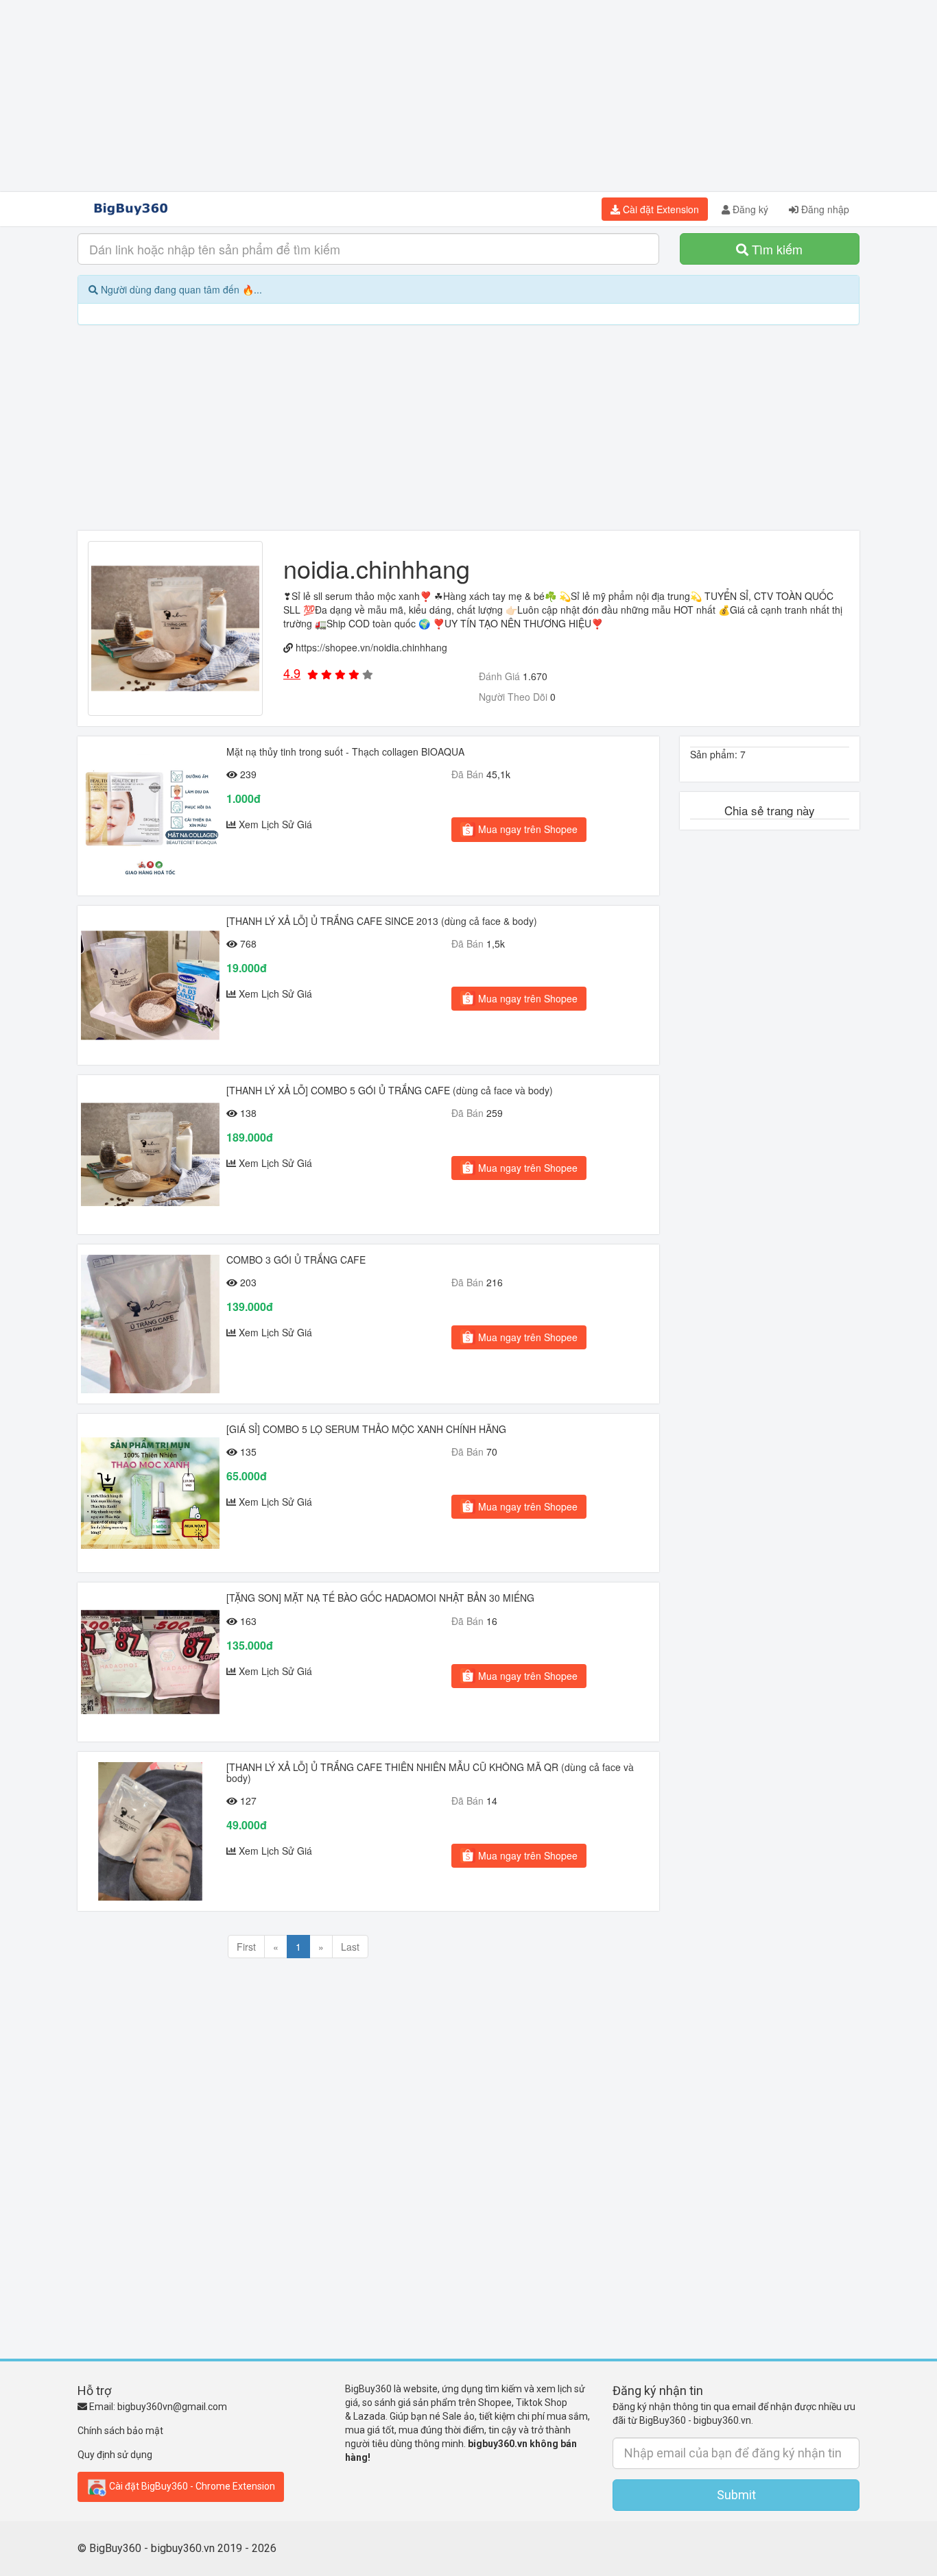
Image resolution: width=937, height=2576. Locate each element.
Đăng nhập (824, 209)
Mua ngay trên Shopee (526, 829)
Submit (736, 2495)
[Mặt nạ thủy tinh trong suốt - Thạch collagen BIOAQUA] (150, 816)
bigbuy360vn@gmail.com (172, 2407)
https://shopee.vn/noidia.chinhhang (371, 647)
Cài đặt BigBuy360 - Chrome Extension (191, 2486)
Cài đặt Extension (660, 209)
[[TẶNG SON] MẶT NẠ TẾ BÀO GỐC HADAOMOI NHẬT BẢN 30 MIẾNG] (150, 1662)
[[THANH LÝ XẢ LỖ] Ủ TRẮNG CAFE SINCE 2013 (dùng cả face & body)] (150, 985)
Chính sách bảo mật (120, 2431)
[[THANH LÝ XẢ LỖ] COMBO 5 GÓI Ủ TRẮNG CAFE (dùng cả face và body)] (150, 1155)
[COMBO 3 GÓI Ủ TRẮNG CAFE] (150, 1324)
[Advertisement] (468, 96)
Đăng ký (749, 209)
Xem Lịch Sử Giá (275, 824)
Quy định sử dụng (115, 2455)
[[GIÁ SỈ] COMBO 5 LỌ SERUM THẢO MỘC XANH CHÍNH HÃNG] (150, 1493)
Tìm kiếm (775, 249)
